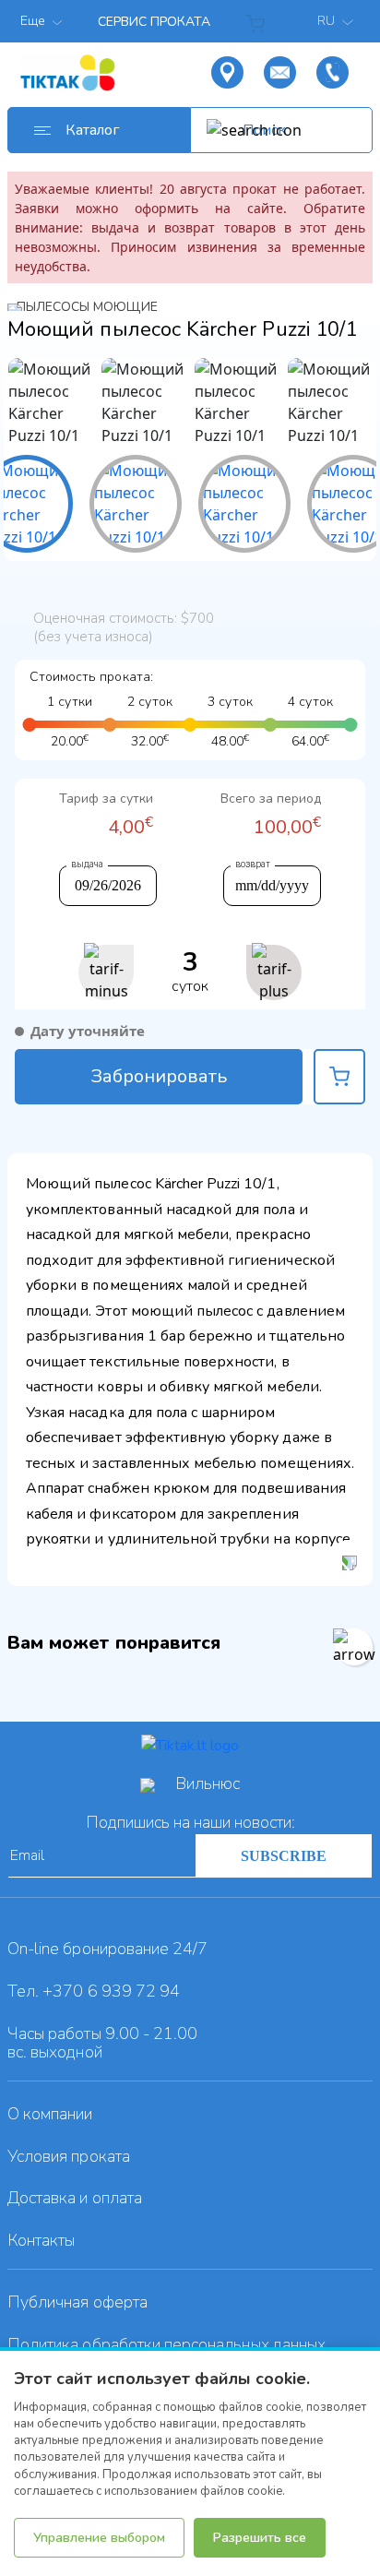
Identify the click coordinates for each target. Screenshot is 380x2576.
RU (327, 21)
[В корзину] (339, 1077)
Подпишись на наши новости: (190, 1822)
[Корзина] (259, 21)
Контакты (41, 2240)
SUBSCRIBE (284, 1856)
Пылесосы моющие (87, 307)
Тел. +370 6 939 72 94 (94, 1991)
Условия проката (69, 2156)
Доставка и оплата (75, 2198)
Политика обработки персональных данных (166, 2344)
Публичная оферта (77, 2302)
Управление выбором (99, 2538)
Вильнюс (208, 1783)
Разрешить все (260, 2538)
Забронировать (159, 1076)
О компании (50, 2114)
